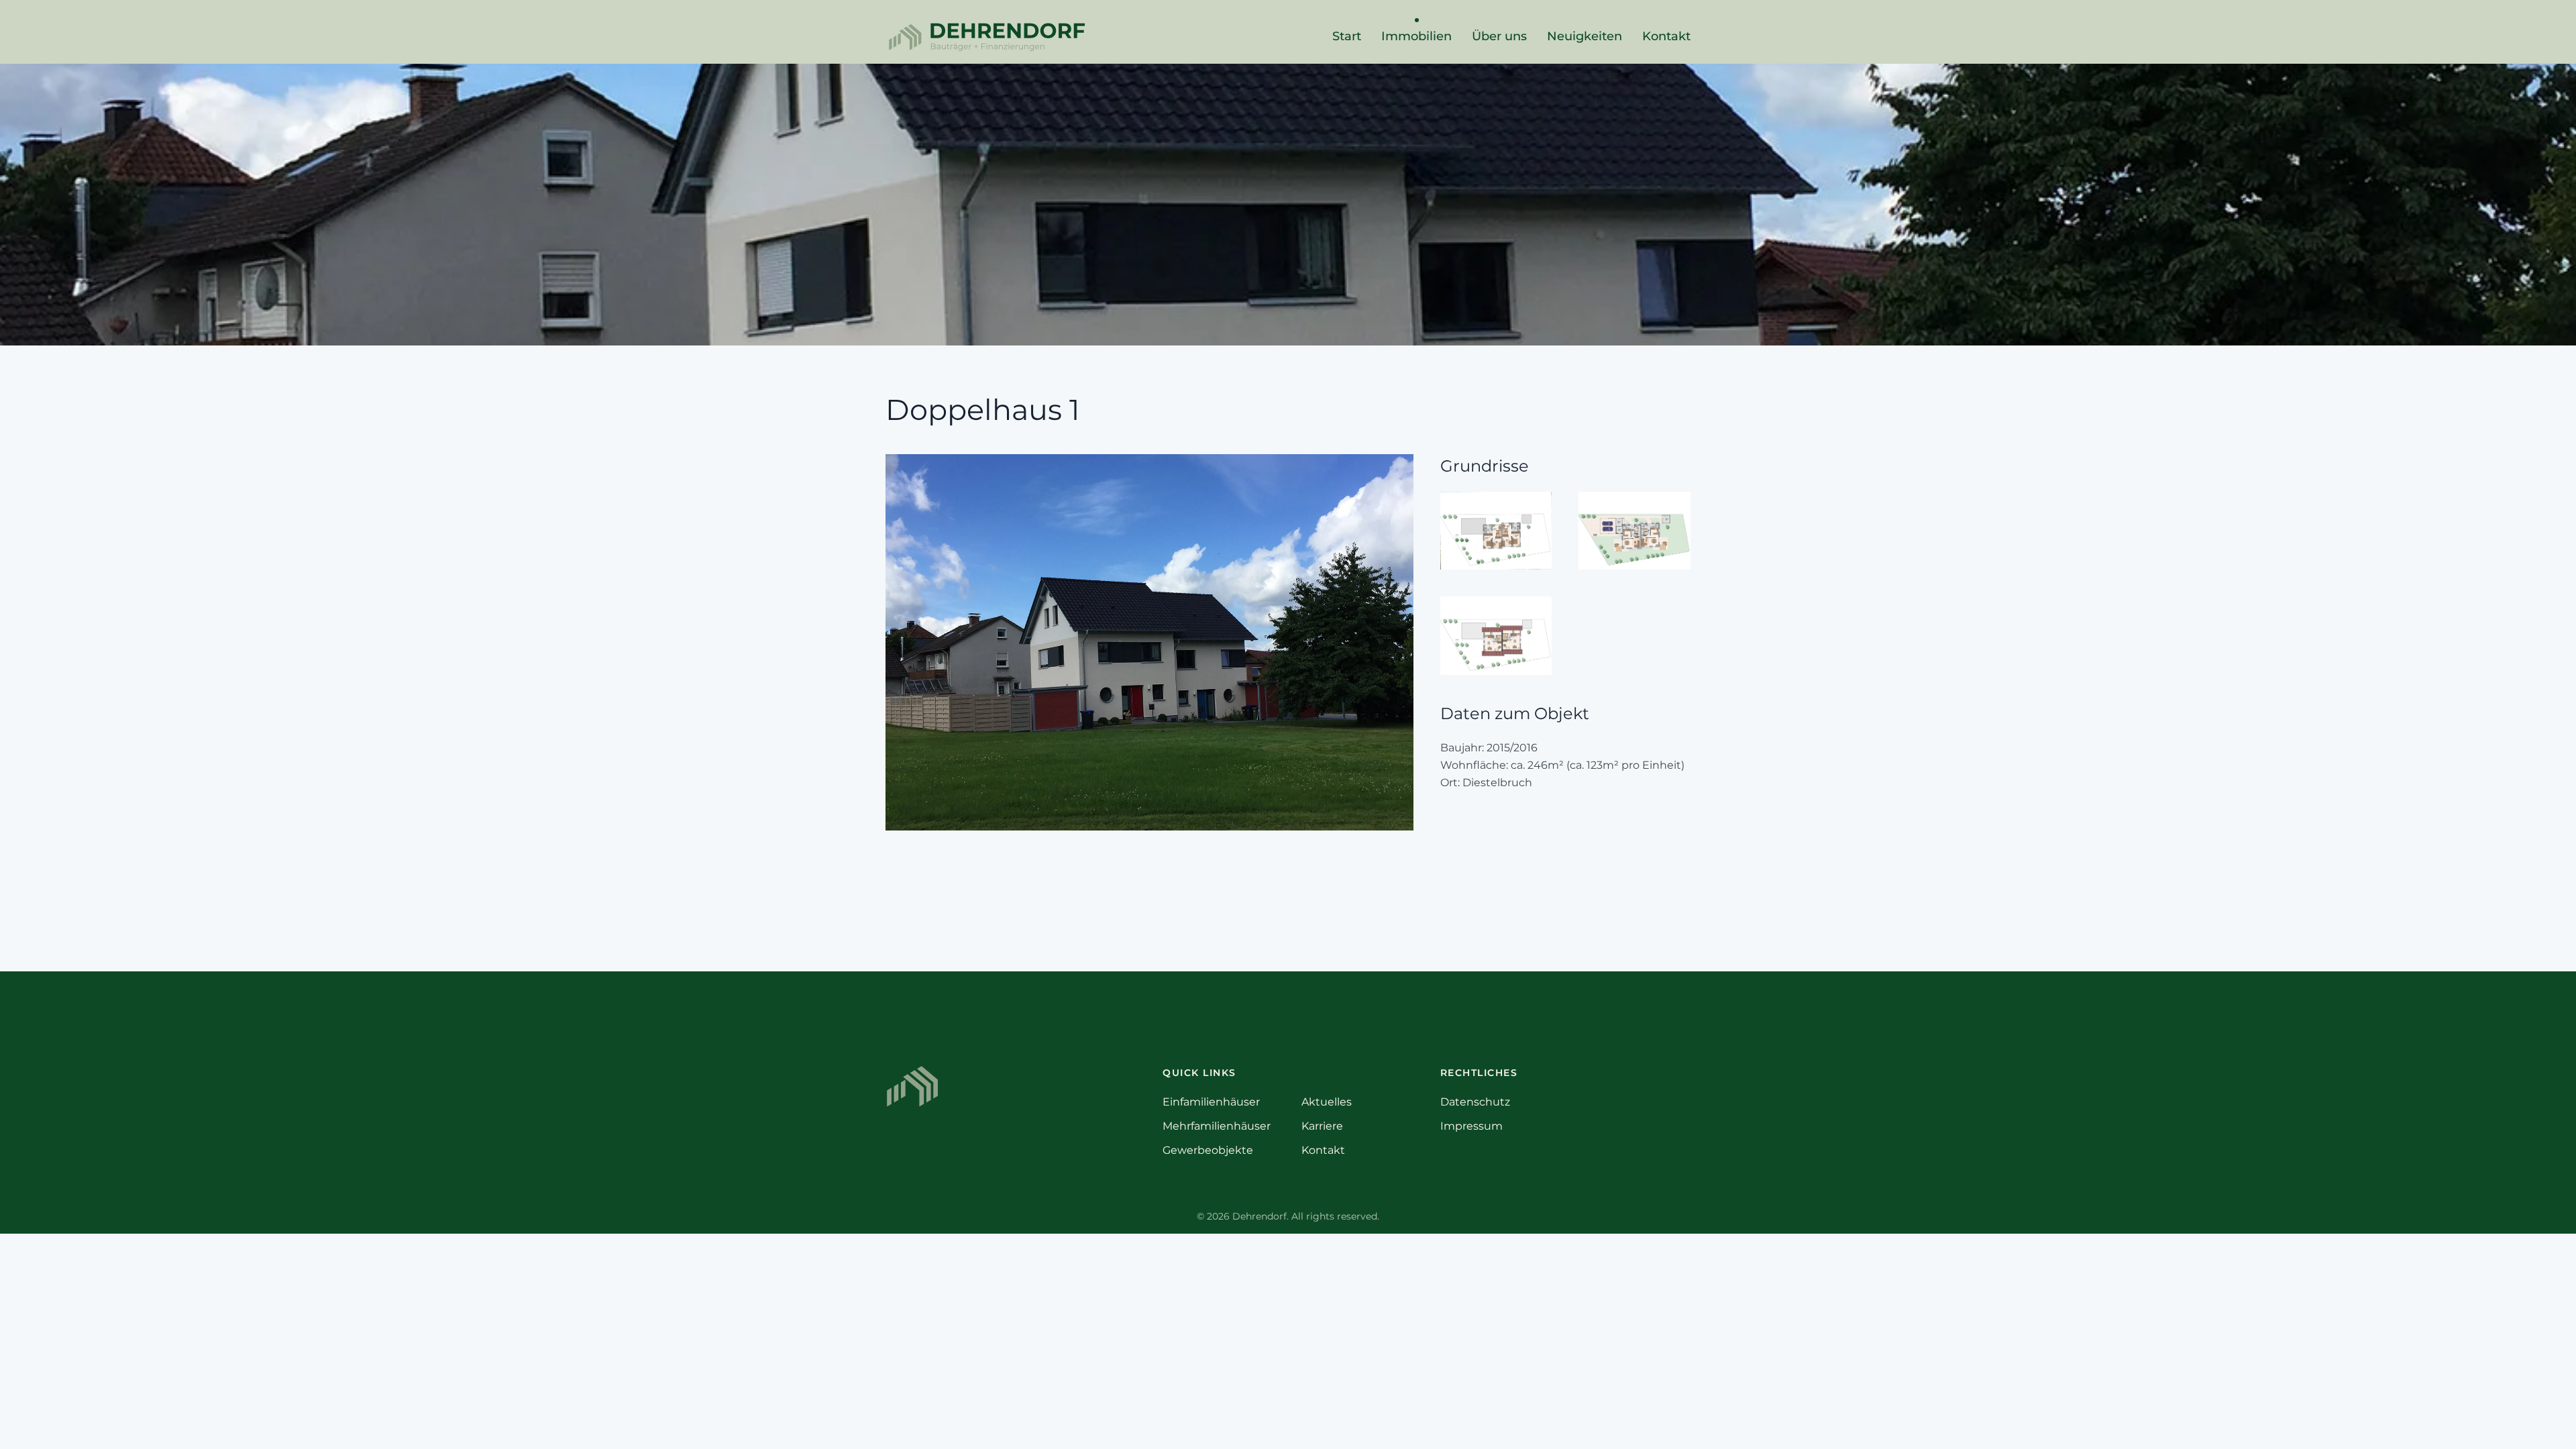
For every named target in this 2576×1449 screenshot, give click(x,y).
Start (1347, 36)
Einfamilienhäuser (1211, 1102)
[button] (1149, 641)
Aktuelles (1327, 1102)
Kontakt (1666, 36)
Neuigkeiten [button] (1585, 36)
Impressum (1471, 1126)
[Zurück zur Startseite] (986, 37)
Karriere (1322, 1126)
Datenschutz (1475, 1102)
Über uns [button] (1499, 36)
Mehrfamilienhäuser (1217, 1126)
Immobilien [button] (1416, 36)
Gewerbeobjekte (1208, 1150)
